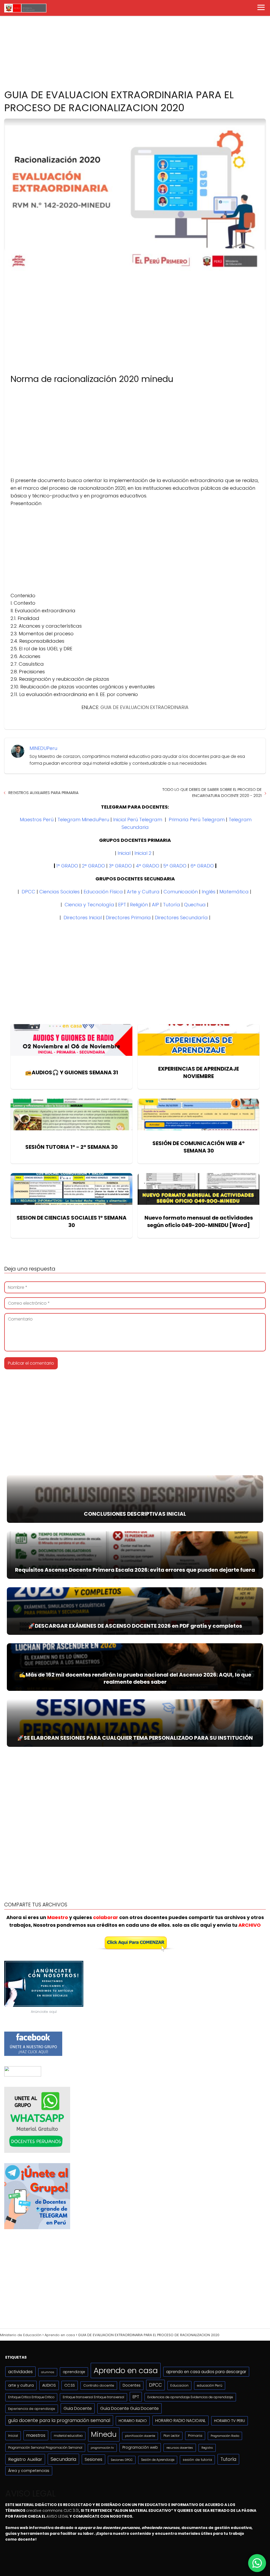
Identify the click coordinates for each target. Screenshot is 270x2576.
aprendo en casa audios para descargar (206, 2372)
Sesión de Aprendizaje (158, 2460)
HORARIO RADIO (133, 2421)
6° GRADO (202, 866)
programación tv (102, 2448)
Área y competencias (29, 2471)
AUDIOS (49, 2385)
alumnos (48, 2372)
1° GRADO (67, 866)
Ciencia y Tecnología (89, 905)
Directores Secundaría (181, 918)
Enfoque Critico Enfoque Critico (31, 2397)
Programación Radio (225, 2436)
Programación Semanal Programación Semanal (45, 2448)
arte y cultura (21, 2385)
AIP (155, 905)
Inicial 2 (143, 853)
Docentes (132, 2385)
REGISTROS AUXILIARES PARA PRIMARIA (44, 793)
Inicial (124, 853)
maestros (36, 2435)
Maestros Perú (37, 820)
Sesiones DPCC (122, 2460)
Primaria (195, 2436)
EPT (122, 905)
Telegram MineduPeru (83, 820)
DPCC (28, 892)
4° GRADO (148, 866)
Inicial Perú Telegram (138, 820)
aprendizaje (74, 2372)
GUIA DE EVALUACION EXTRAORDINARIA (144, 707)
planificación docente (140, 2436)
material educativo (68, 2436)
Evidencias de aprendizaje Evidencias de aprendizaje (190, 2397)
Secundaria (63, 2459)
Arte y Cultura (143, 892)
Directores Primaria (128, 918)
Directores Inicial (83, 918)
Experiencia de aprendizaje (32, 2409)
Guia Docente (78, 2408)
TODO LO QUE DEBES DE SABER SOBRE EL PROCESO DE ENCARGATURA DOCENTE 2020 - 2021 (212, 792)
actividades (20, 2372)
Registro (207, 2448)
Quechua (195, 905)
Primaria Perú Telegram (197, 820)
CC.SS (70, 2385)
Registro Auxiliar (25, 2459)
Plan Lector (172, 2436)
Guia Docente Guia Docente (129, 2408)
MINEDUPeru (43, 748)
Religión (139, 905)
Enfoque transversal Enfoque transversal (93, 2397)
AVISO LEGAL (58, 2516)
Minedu (104, 2434)
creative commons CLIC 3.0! (52, 2510)
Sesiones (93, 2459)
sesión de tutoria (197, 2460)
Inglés (209, 892)
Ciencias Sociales (59, 892)
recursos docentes (180, 2448)
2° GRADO (93, 866)
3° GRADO (120, 866)
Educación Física (103, 892)
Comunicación (181, 892)
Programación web (140, 2447)
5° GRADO (175, 866)
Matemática (234, 892)
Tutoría (172, 905)
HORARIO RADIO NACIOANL (180, 2421)
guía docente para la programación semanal (59, 2420)
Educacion (179, 2385)
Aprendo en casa (126, 2370)
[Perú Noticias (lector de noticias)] (23, 2075)
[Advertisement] (135, 41)
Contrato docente (99, 2385)
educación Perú (210, 2385)
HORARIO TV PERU (230, 2421)
